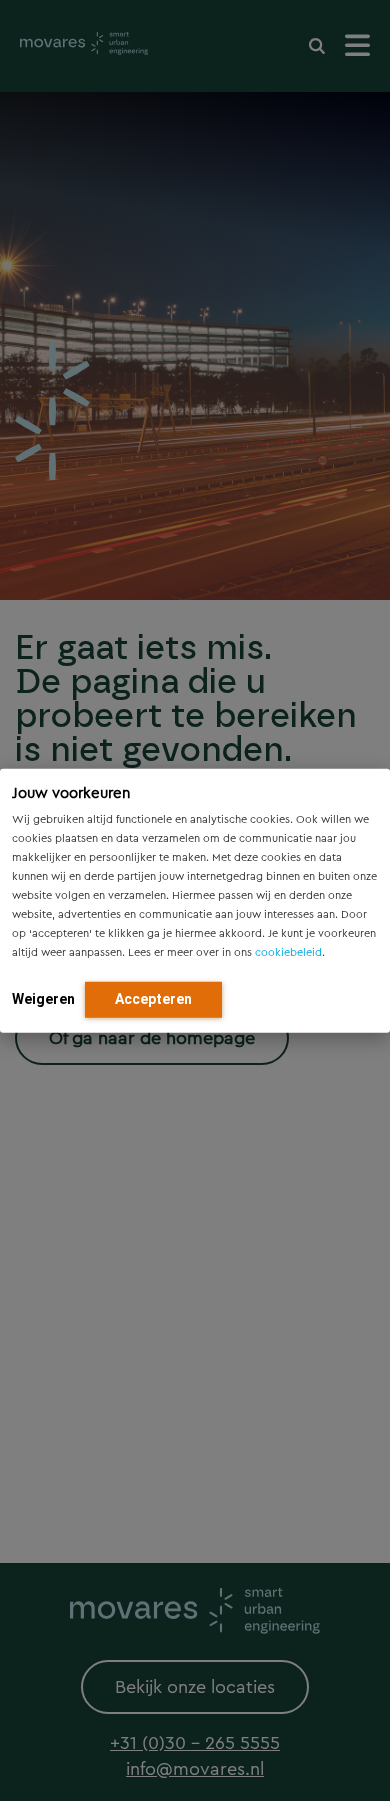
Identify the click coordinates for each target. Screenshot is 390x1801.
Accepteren (153, 999)
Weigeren (43, 999)
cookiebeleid (288, 952)
